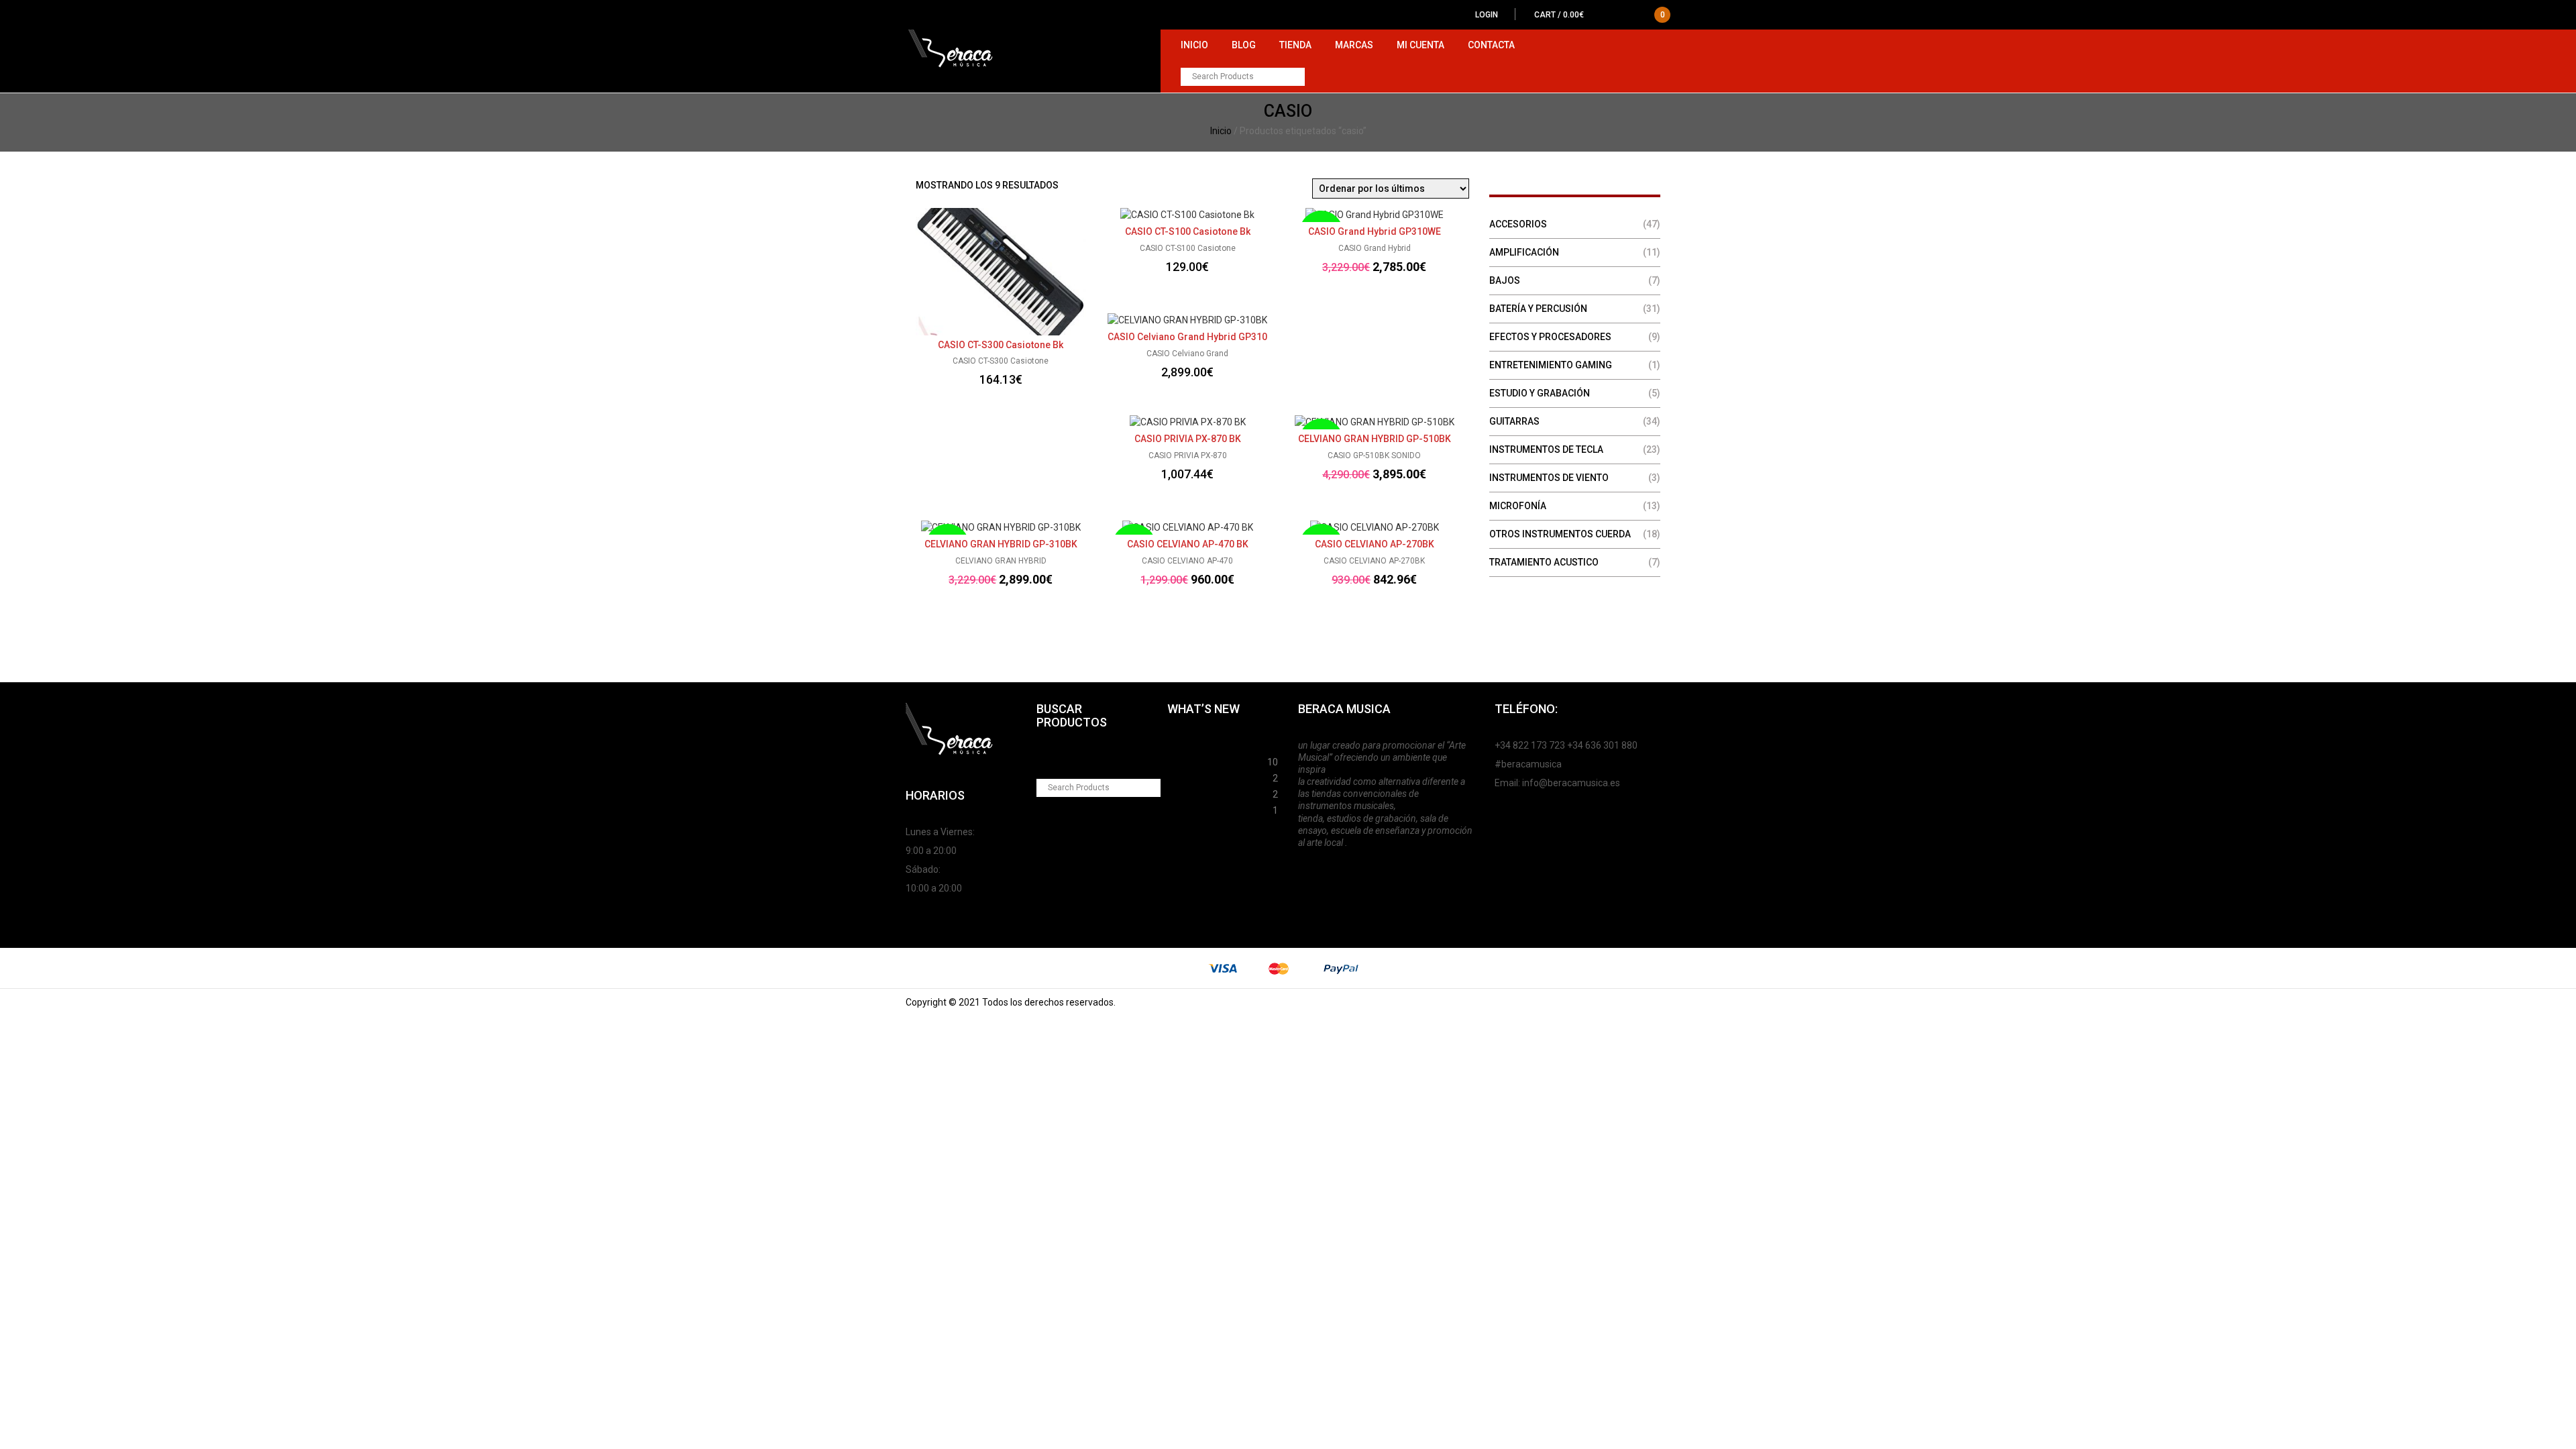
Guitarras (1514, 421)
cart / (1600, 15)
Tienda (1295, 45)
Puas (1178, 760)
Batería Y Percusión (1538, 309)
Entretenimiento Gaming (1551, 365)
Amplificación (1524, 252)
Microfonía (1518, 506)
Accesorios (1518, 224)
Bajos (1505, 280)
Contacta (1491, 45)
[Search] (1296, 77)
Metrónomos (1196, 792)
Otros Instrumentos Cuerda (1560, 534)
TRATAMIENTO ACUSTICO (1544, 562)
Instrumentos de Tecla (1546, 449)
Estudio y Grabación (1540, 393)
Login (1487, 15)
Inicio (1194, 45)
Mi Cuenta (1420, 45)
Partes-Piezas (1199, 776)
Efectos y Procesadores (1550, 337)
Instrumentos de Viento (1549, 478)
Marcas (1354, 45)
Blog (1244, 45)
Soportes (1188, 744)
